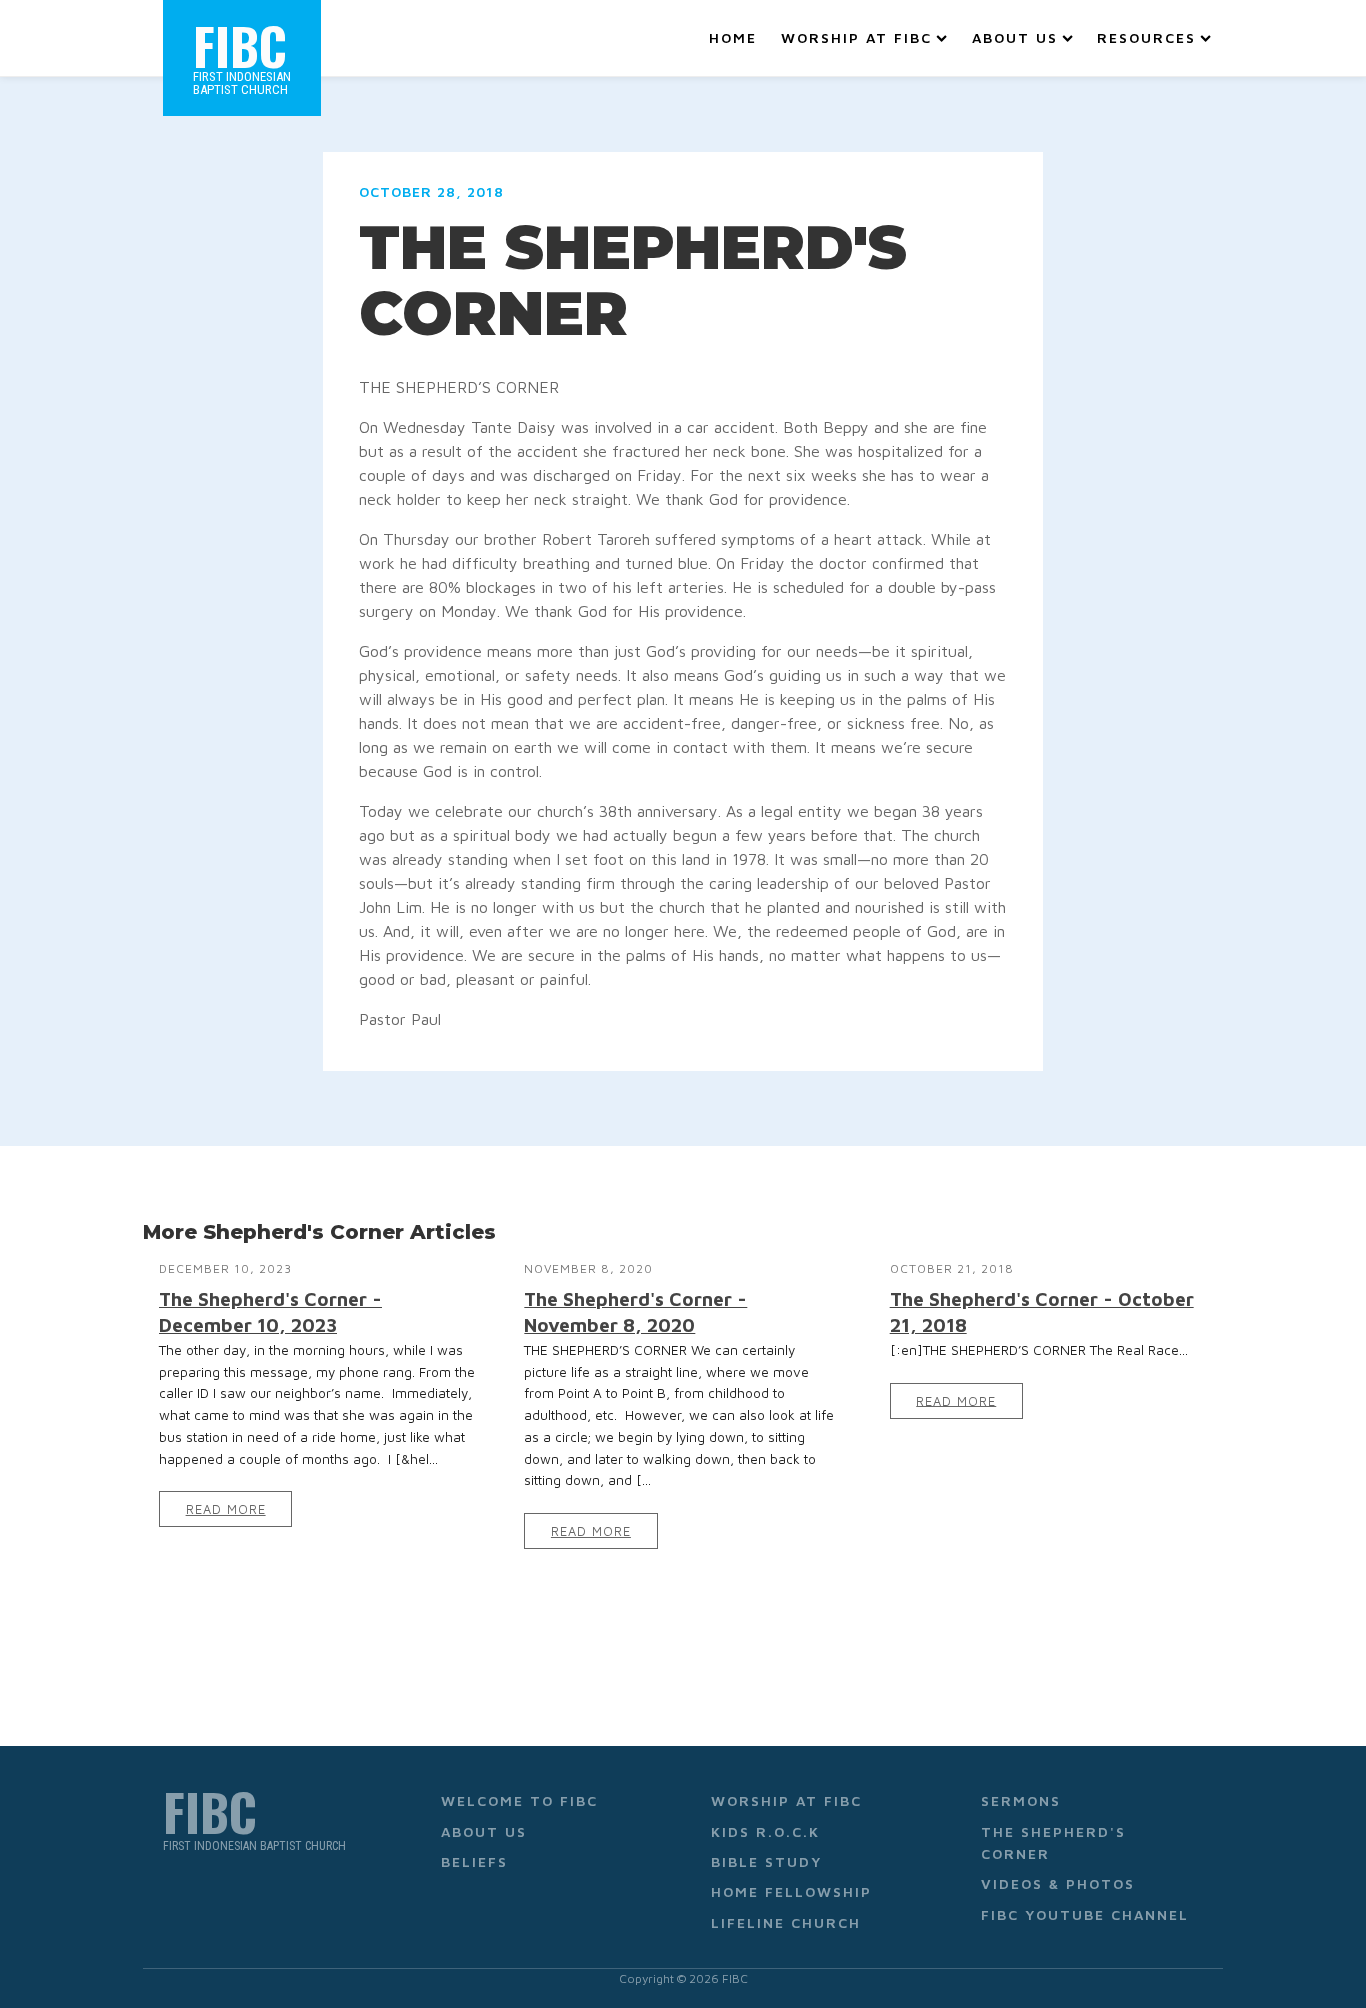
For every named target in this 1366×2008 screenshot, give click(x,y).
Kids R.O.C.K (765, 1831)
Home (733, 37)
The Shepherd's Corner (1053, 1842)
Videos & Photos (1058, 1883)
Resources (1146, 37)
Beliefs (474, 1861)
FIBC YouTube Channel (1085, 1914)
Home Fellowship (791, 1891)
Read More (226, 1509)
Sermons (1021, 1800)
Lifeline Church (786, 1922)
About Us (1015, 37)
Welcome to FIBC (519, 1800)
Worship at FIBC (856, 37)
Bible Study (766, 1861)
